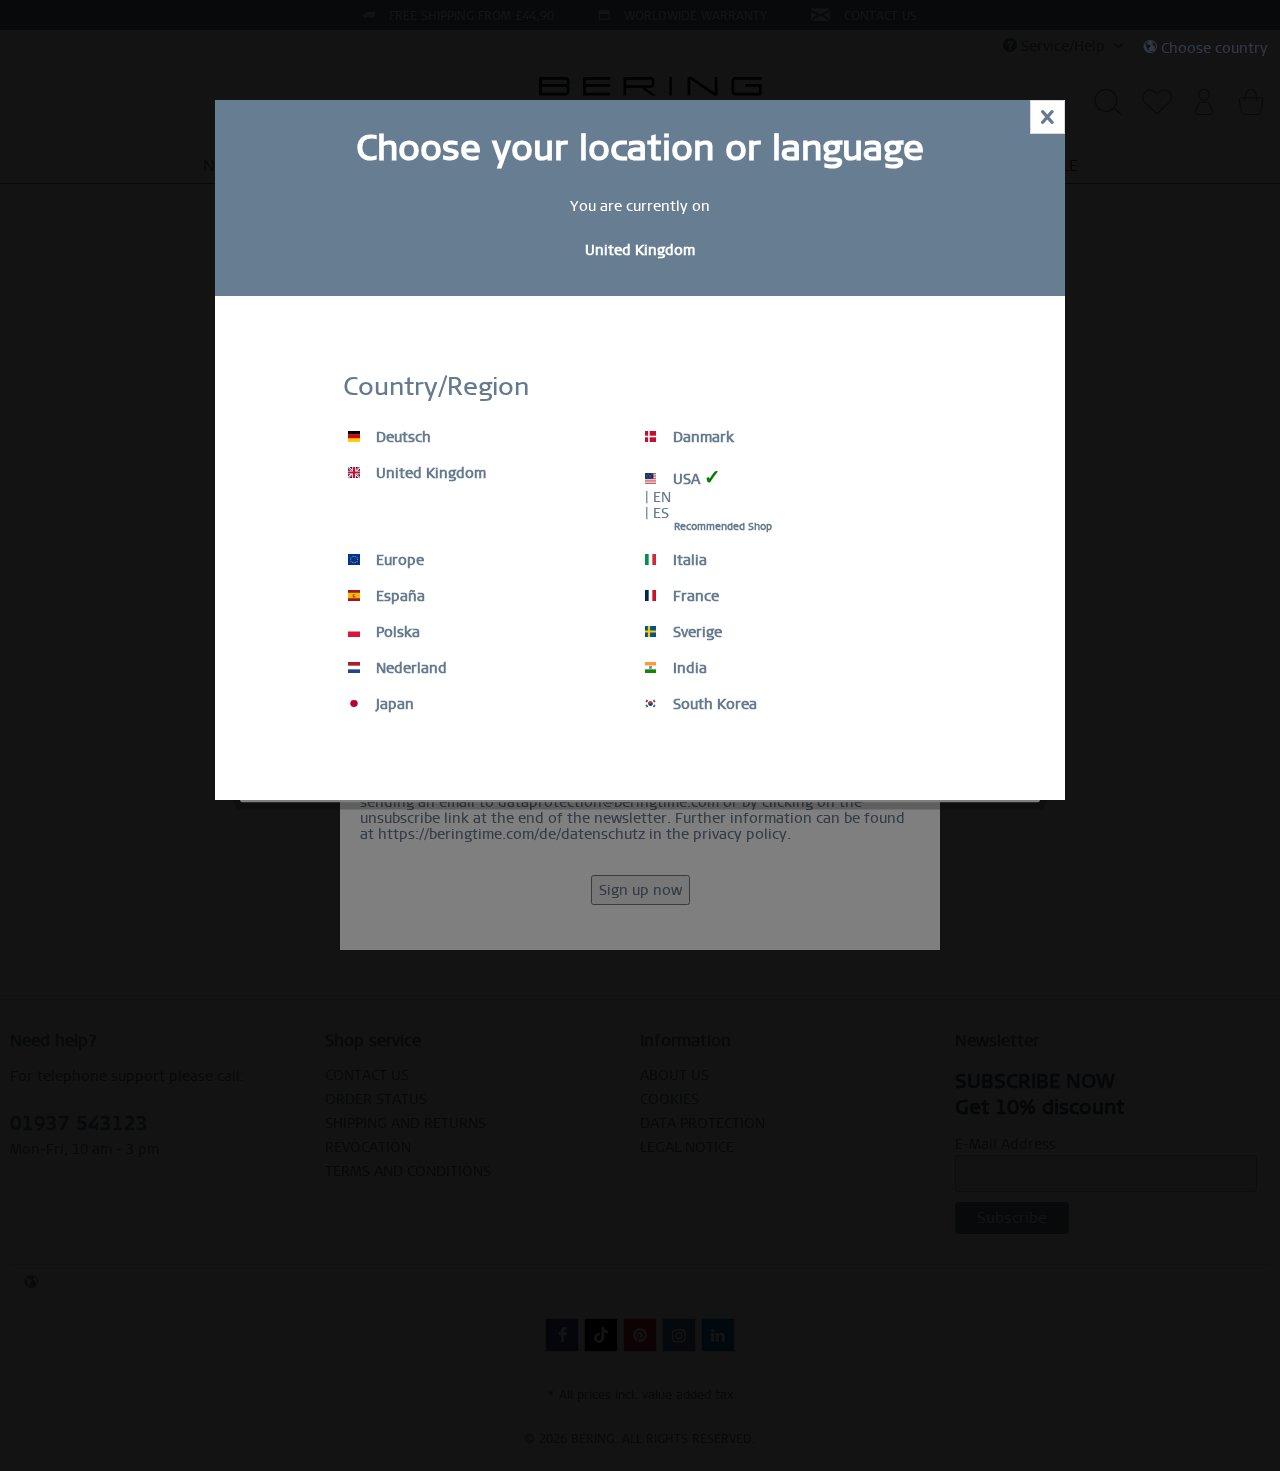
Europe (398, 560)
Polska (396, 632)
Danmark (701, 437)
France (694, 596)
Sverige (695, 632)
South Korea (713, 704)
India (688, 668)
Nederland (409, 668)
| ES (657, 513)
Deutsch (401, 437)
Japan (393, 704)
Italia (688, 560)
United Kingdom (429, 473)
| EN (658, 497)
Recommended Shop (723, 526)
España (398, 596)
